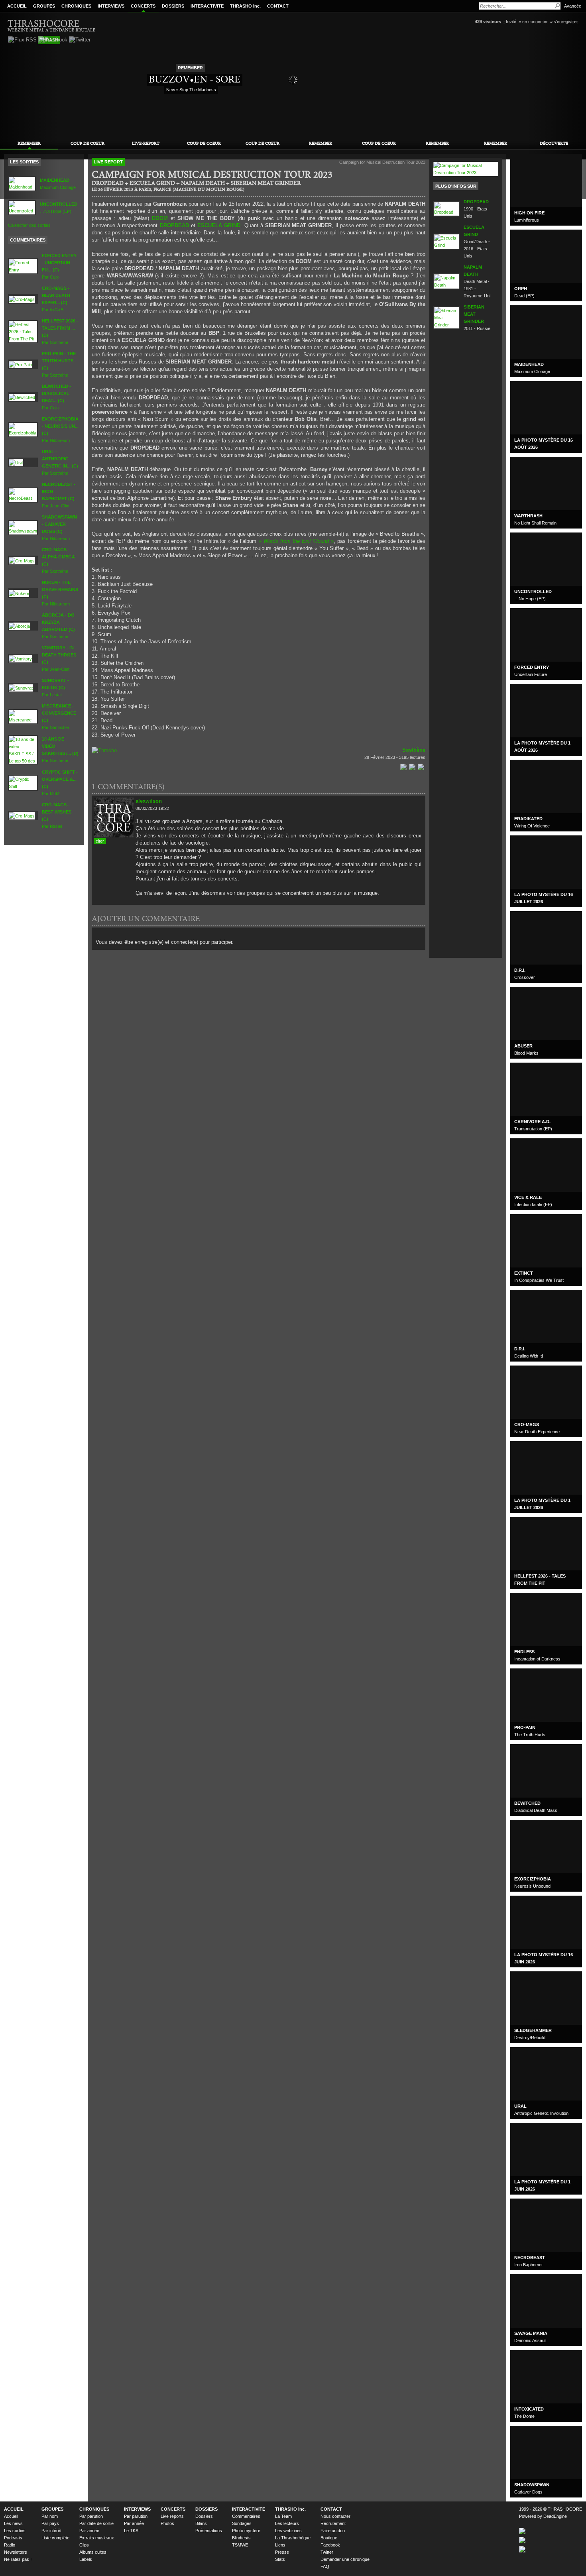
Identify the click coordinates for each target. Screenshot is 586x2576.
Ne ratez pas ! (18, 2559)
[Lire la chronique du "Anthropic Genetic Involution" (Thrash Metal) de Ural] (16, 462)
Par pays (50, 2523)
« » (296, 541)
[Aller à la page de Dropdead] (446, 208)
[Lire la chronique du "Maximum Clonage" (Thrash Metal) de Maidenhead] (22, 183)
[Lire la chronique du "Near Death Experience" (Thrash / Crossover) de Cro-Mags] (22, 299)
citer (100, 841)
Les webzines (288, 2531)
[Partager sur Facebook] (403, 766)
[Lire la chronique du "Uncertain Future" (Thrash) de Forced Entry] (23, 266)
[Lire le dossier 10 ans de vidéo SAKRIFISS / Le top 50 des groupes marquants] (23, 749)
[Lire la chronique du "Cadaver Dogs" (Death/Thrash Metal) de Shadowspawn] (23, 527)
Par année (89, 2531)
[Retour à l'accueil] (52, 25)
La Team (283, 2516)
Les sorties (15, 2531)
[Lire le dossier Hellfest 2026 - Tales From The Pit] (23, 331)
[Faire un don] (104, 750)
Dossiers (204, 2516)
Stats (280, 2559)
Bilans (201, 2523)
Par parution (91, 2516)
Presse (282, 2552)
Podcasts (13, 2538)
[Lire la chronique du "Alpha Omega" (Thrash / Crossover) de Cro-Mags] (22, 560)
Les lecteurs (287, 2523)
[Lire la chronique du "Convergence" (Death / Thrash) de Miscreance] (23, 716)
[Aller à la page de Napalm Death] (446, 281)
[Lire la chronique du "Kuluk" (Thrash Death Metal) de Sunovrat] (21, 687)
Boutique (329, 2538)
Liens (280, 2545)
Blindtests (241, 2538)
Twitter (327, 2552)
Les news (13, 2523)
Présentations (209, 2531)
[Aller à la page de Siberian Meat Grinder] (446, 317)
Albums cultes (93, 2552)
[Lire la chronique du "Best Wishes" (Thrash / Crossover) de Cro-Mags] (22, 815)
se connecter (535, 22)
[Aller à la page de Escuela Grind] (446, 241)
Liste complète (55, 2538)
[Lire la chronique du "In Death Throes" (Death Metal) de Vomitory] (20, 658)
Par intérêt (51, 2531)
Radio (10, 2545)
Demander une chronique (345, 2559)
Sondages (242, 2523)
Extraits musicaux (97, 2538)
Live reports (172, 2516)
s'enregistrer (566, 22)
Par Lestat (55, 688)
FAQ (325, 2566)
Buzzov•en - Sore (195, 79)
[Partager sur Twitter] (412, 766)
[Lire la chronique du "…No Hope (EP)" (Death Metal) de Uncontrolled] (22, 207)
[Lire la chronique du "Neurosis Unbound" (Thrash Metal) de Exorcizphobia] (23, 429)
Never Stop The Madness (191, 90)
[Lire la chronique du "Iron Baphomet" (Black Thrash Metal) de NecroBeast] (23, 495)
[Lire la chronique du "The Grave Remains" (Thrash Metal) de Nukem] (19, 593)
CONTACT (278, 6)
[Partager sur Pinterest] (421, 766)
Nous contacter (335, 2516)
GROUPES (44, 6)
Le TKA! (132, 2531)
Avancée (573, 6)
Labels (86, 2559)
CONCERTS (143, 6)
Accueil (11, 2516)
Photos (167, 2523)
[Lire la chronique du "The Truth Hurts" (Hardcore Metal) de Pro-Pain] (20, 364)
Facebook (330, 2545)
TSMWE (240, 2545)
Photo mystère (246, 2531)
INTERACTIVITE (207, 6)
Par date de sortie (96, 2523)
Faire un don (333, 2531)
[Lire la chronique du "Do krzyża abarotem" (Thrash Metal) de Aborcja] (19, 625)
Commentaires (246, 2516)
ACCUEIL (17, 6)
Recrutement (333, 2523)
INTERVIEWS (111, 6)
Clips (84, 2545)
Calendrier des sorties (29, 225)
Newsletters (16, 2552)
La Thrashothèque (293, 2538)
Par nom (50, 2516)
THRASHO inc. (245, 6)
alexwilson (149, 801)
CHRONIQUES (76, 6)
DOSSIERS (173, 6)
